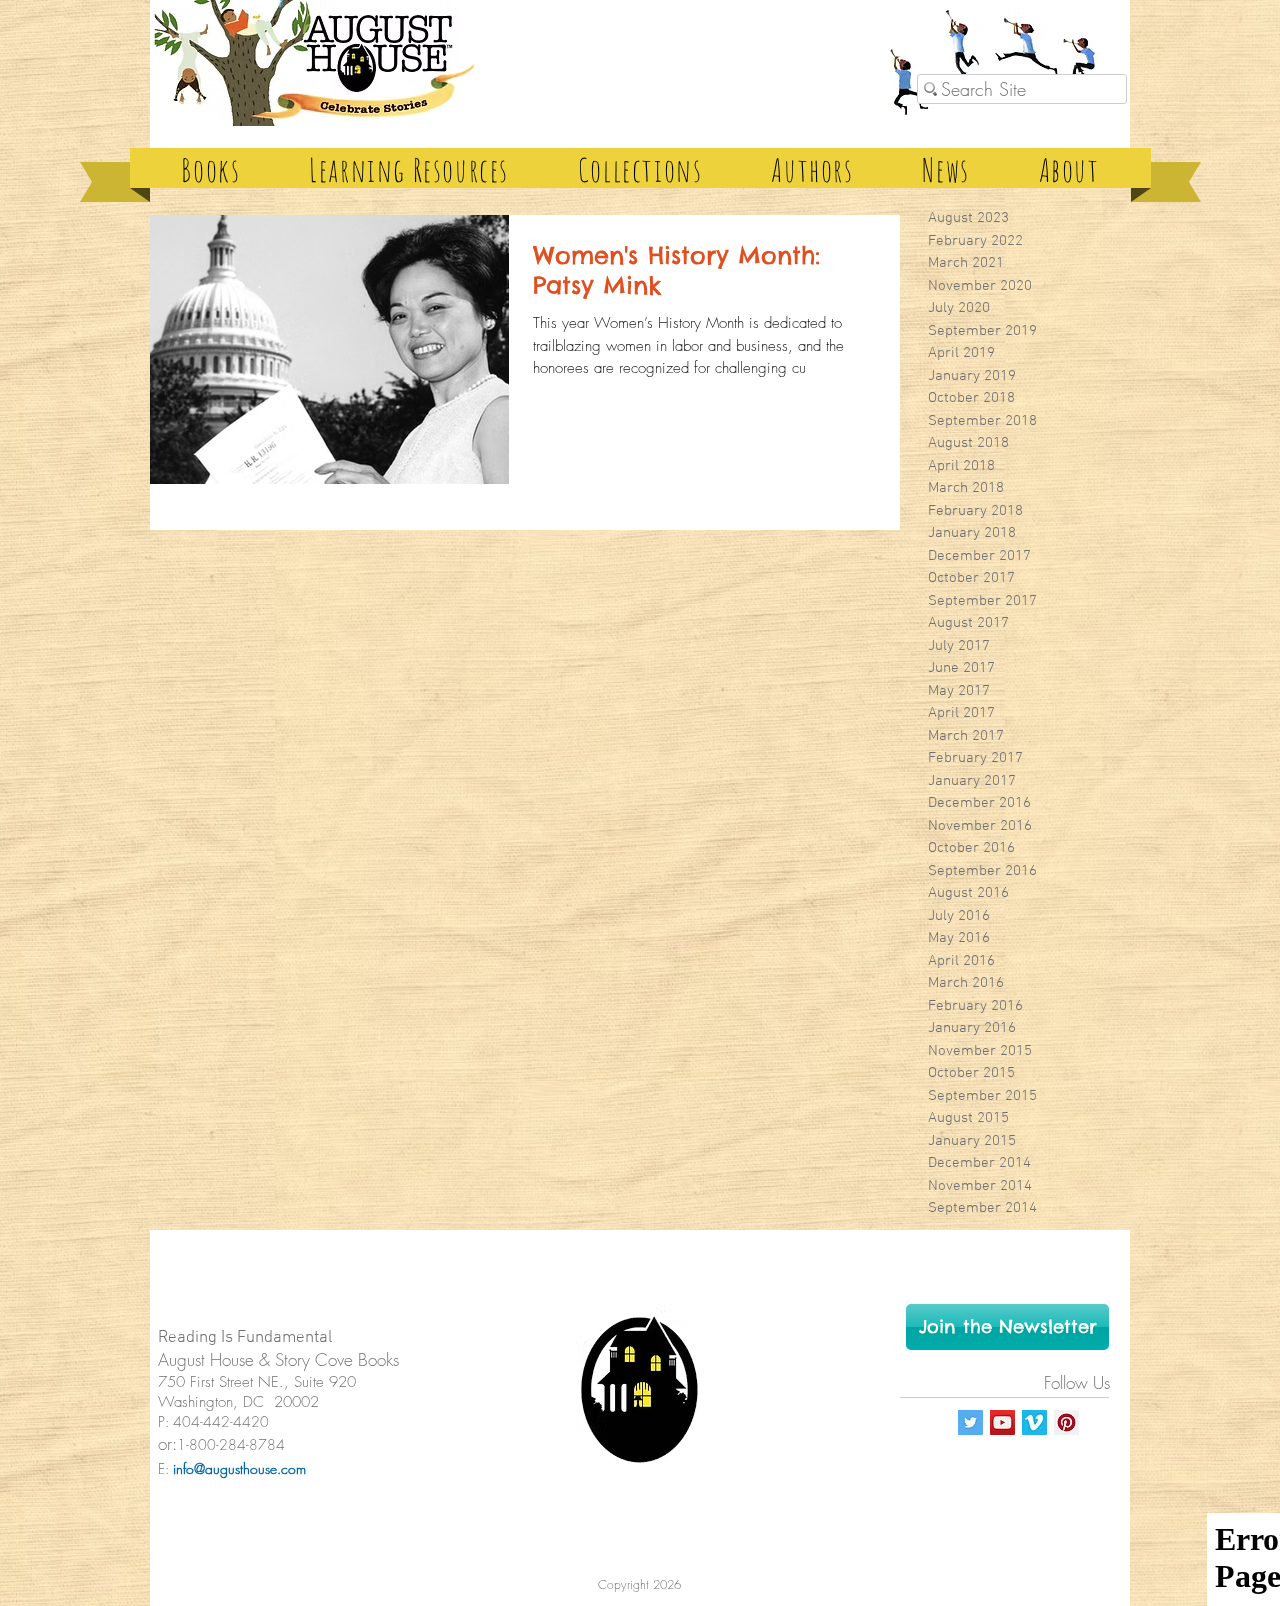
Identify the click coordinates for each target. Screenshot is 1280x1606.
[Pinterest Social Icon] (1066, 1422)
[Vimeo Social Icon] (1034, 1422)
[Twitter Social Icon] (970, 1422)
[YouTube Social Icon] (1002, 1422)
